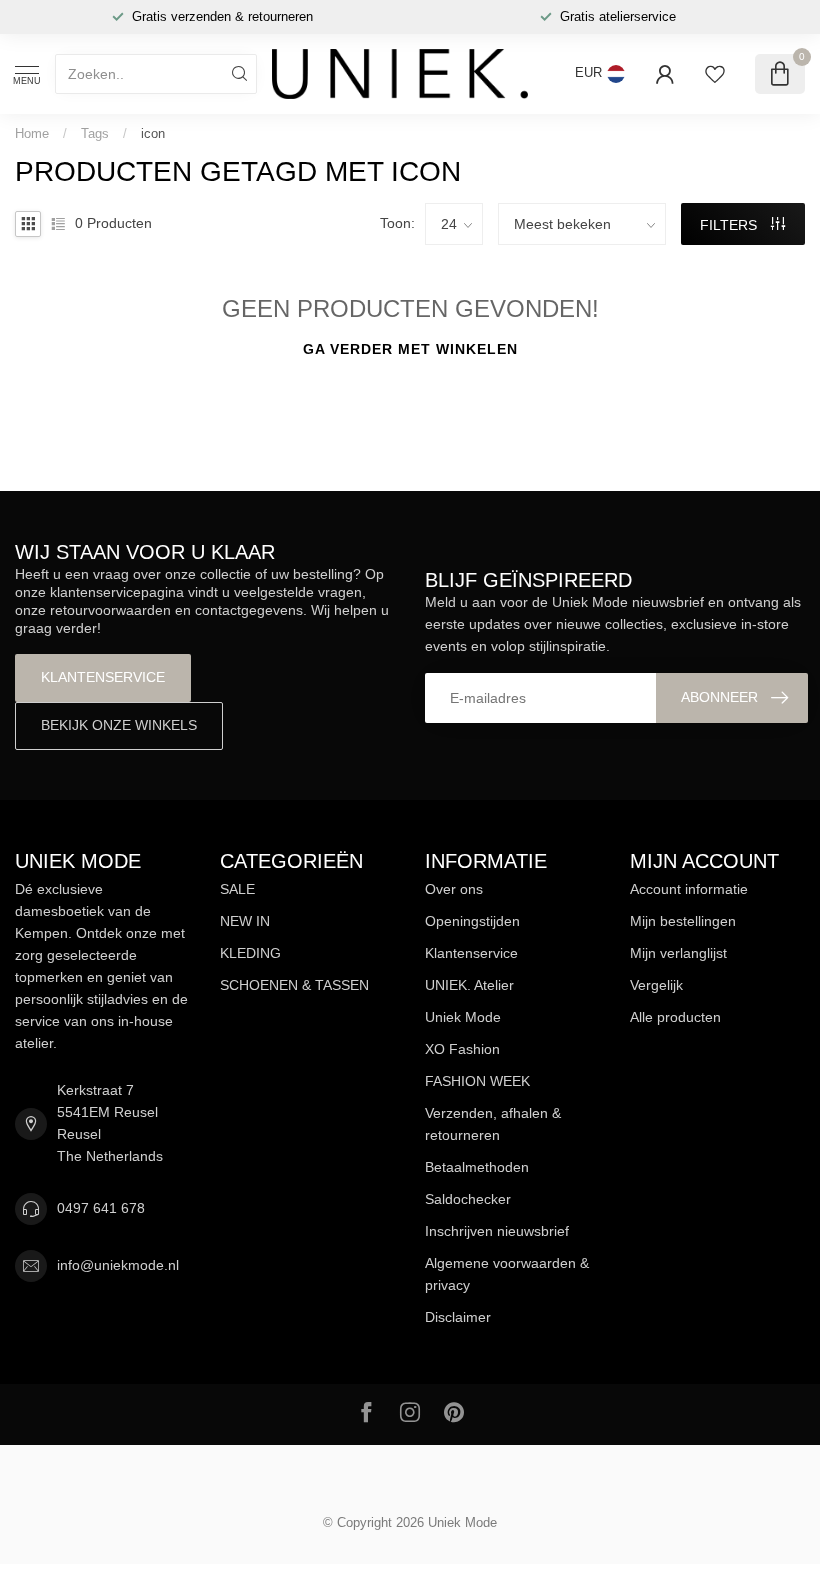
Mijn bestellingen (683, 921)
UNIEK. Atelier (469, 985)
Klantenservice (103, 677)
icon (153, 133)
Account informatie (689, 889)
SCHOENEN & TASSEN (294, 985)
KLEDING (250, 953)
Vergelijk (656, 985)
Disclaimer (458, 1317)
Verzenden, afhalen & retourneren (493, 1124)
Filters (730, 225)
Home (32, 133)
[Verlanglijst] (715, 74)
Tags (95, 133)
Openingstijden (472, 921)
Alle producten (675, 1017)
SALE (237, 889)
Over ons (454, 889)
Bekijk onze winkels (119, 725)
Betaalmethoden (477, 1167)
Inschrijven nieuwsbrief (497, 1231)
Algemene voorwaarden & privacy (507, 1274)
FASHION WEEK (477, 1081)
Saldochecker (468, 1199)
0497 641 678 (101, 1208)
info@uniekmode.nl (118, 1265)
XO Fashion (462, 1049)
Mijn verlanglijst (678, 953)
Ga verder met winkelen (410, 349)
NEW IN (245, 921)
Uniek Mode (463, 1017)
